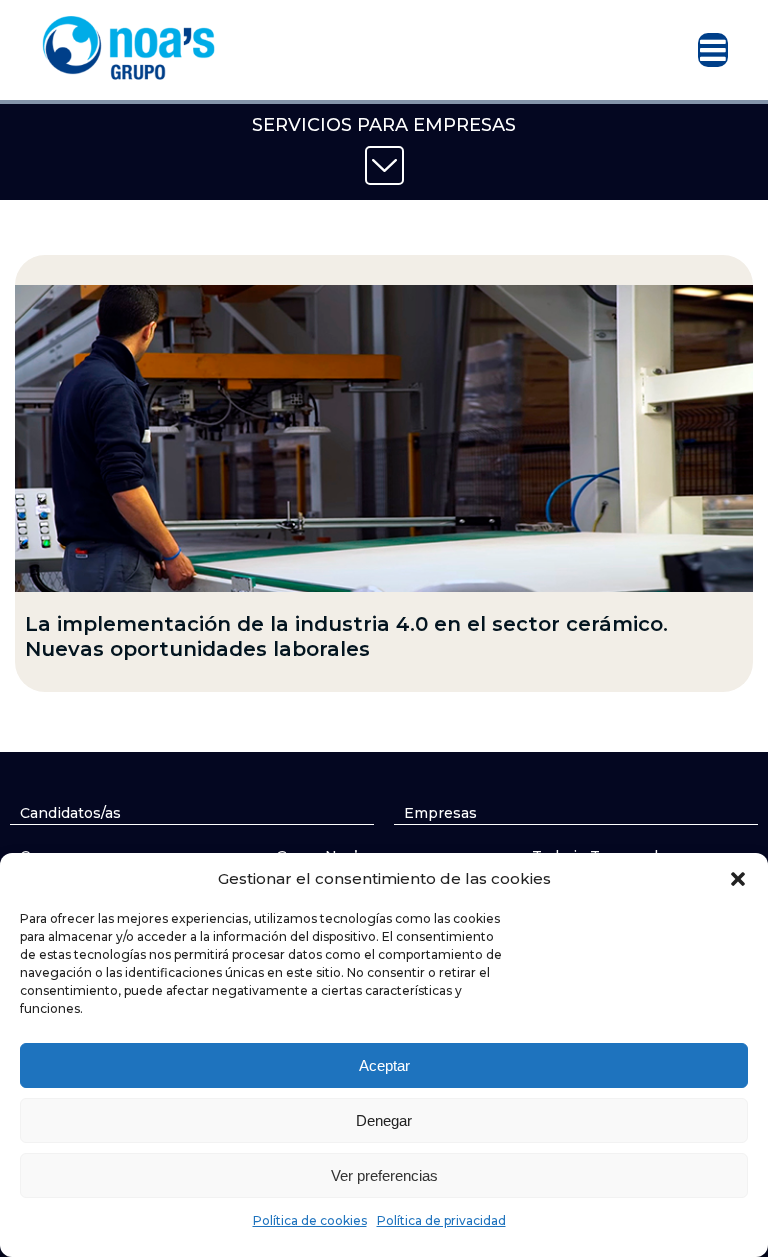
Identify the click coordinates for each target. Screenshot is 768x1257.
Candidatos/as (70, 813)
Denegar (384, 1120)
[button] (738, 879)
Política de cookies (310, 1220)
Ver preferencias (384, 1175)
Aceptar (384, 1065)
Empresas (440, 813)
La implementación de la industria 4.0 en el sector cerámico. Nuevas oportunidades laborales (346, 636)
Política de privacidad (441, 1220)
